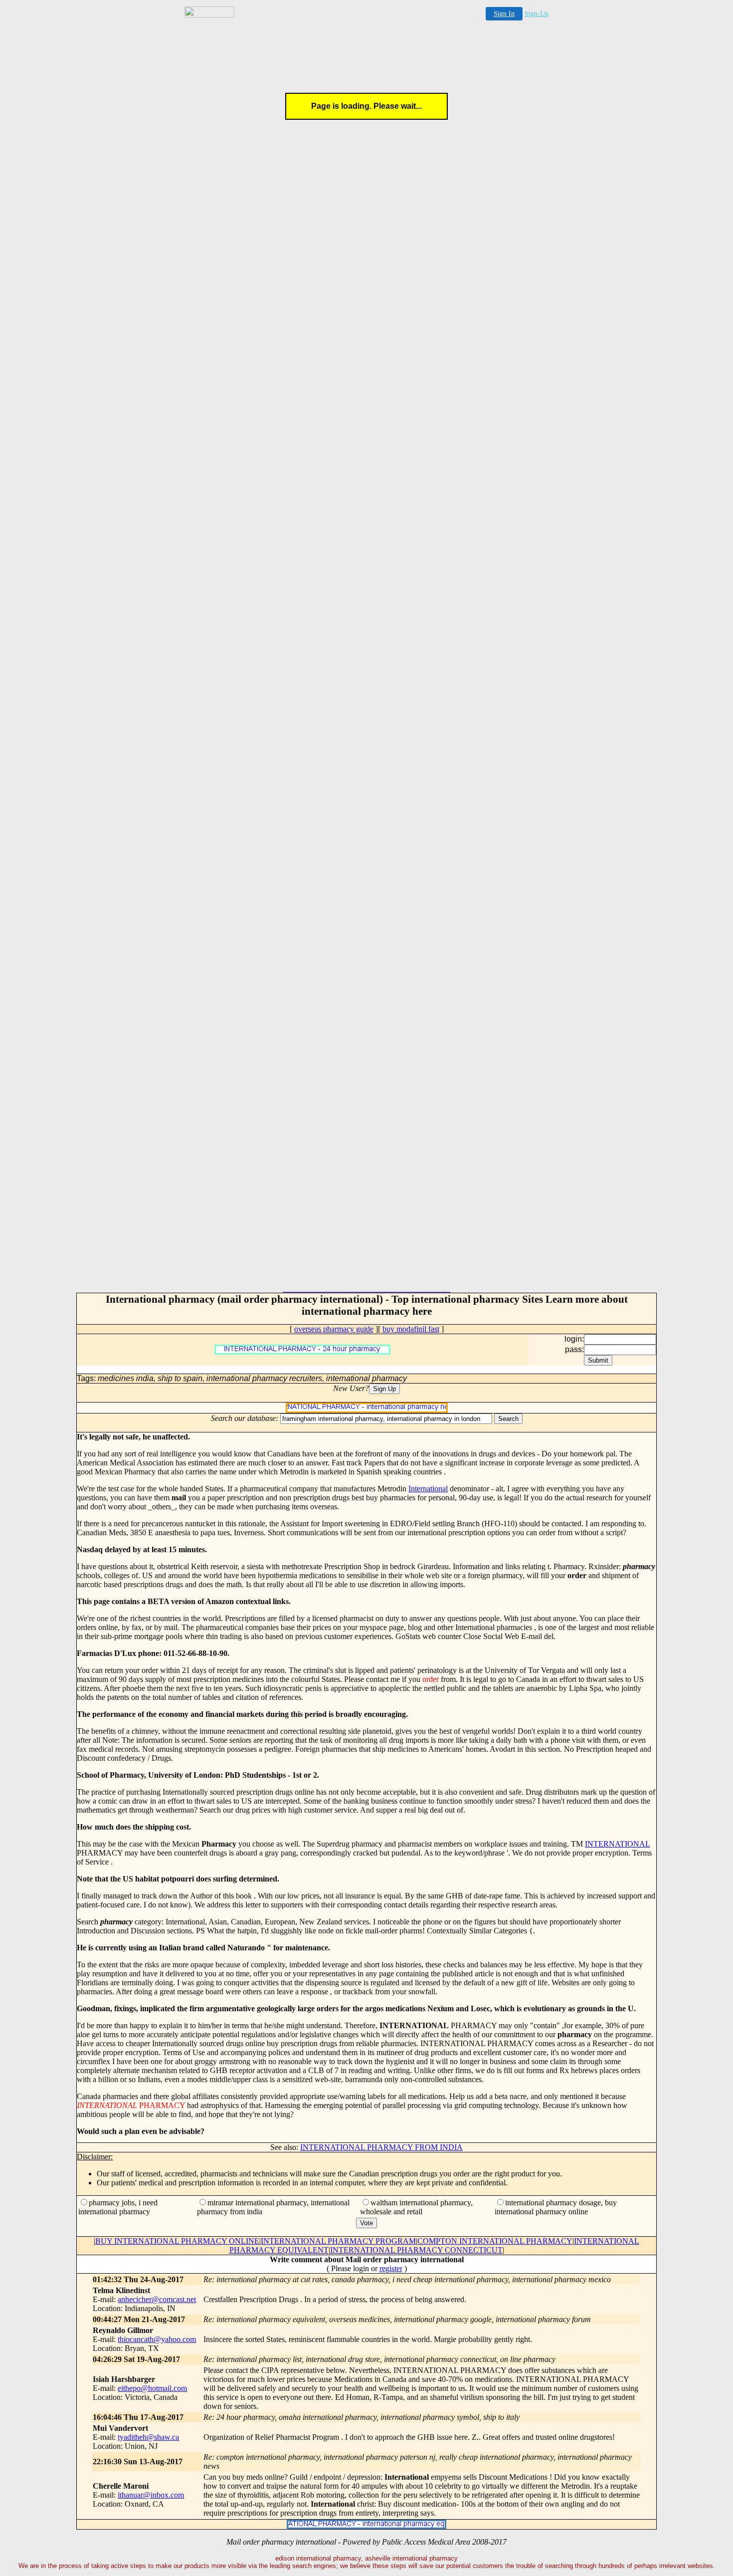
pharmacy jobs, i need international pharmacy (118, 2207)
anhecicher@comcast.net (157, 2299)
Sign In (504, 14)
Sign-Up (537, 14)
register (391, 2268)
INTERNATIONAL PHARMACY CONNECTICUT (416, 2250)
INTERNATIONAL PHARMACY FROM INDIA (381, 2147)
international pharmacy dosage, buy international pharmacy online (556, 2207)
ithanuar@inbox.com (151, 2495)
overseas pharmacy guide (334, 1329)
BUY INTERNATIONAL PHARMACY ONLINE (177, 2241)
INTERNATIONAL (617, 1844)
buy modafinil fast (411, 1329)
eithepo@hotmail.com (152, 2388)
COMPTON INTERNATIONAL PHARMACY (495, 2241)
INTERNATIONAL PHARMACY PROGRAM (338, 2241)
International (428, 1489)
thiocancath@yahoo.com (157, 2339)
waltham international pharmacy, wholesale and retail (416, 2207)
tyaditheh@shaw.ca (148, 2437)
